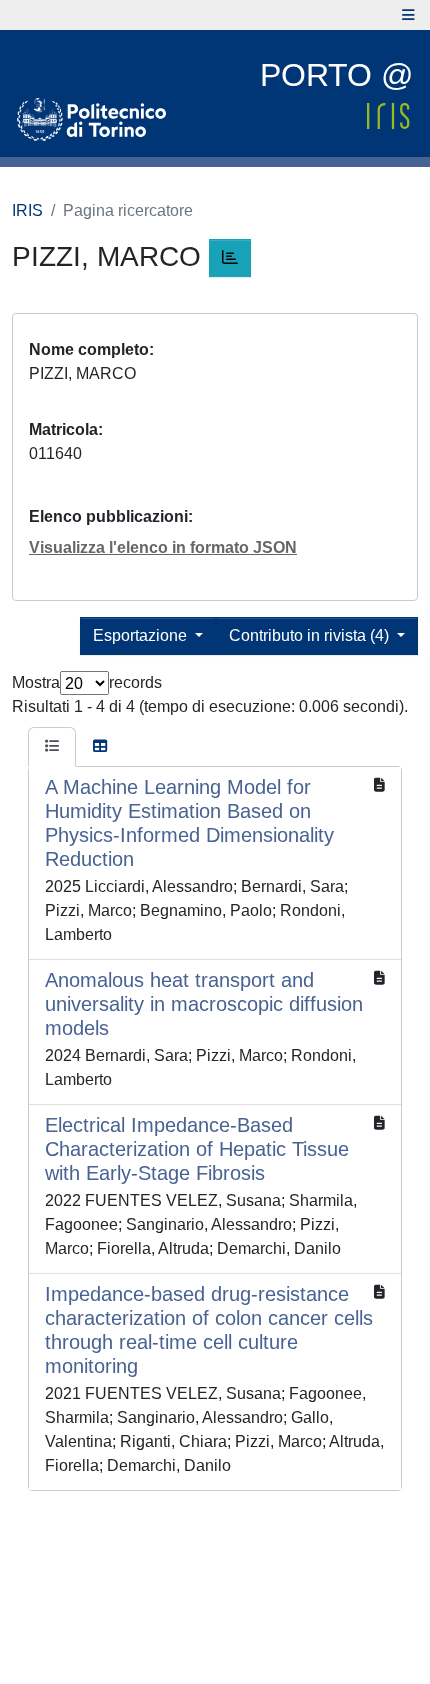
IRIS (27, 210)
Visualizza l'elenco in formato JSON (163, 547)
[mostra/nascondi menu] (408, 15)
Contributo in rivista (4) (311, 635)
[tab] (52, 747)
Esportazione (142, 635)
